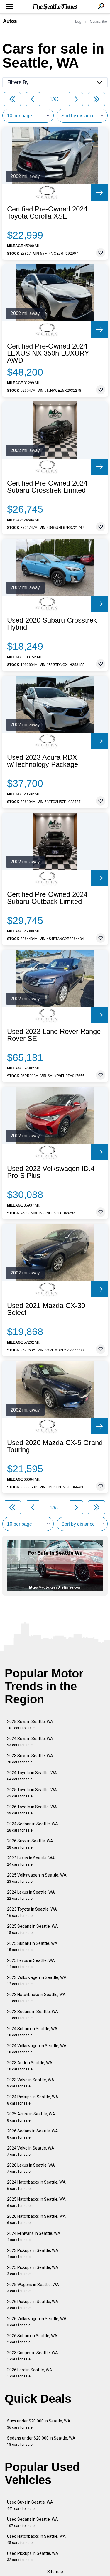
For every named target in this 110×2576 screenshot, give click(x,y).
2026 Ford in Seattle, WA (30, 2373)
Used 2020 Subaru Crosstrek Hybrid (52, 624)
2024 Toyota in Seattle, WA (32, 1776)
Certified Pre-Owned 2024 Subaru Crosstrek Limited (47, 487)
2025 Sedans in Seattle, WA (33, 1929)
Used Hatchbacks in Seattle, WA (36, 2539)
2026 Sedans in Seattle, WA (33, 2134)
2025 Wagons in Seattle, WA (33, 2288)
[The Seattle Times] (55, 7)
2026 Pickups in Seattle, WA (33, 2305)
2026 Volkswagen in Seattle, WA (37, 2322)
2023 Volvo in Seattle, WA (31, 2083)
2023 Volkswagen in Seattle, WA (37, 1981)
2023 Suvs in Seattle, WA (30, 1759)
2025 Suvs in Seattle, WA (30, 1725)
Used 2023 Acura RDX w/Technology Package (43, 761)
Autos (10, 21)
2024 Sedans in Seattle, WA (33, 1827)
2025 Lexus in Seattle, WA (31, 1963)
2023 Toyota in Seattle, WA (32, 1912)
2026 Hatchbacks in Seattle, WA (36, 2219)
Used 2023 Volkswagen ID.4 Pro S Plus (51, 1172)
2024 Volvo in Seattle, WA (31, 2151)
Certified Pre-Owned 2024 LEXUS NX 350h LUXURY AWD (48, 353)
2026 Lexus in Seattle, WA (31, 2168)
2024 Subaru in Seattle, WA (32, 2032)
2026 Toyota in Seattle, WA (32, 1810)
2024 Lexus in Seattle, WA (31, 1895)
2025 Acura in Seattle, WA (31, 2117)
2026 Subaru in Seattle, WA (32, 2339)
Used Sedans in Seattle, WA (33, 2522)
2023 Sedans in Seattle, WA (33, 2015)
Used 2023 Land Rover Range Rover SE (54, 1035)
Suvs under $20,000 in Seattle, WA (39, 2424)
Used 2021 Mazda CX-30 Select (46, 1309)
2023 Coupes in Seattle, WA (33, 2356)
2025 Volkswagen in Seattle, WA (37, 1878)
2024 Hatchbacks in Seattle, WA (36, 2185)
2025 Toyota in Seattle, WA (32, 1793)
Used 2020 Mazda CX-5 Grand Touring (55, 1446)
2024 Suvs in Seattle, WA (30, 1742)
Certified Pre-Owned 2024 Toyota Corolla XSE (47, 213)
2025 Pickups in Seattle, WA (33, 2271)
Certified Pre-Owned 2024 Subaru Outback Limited (47, 898)
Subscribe (99, 21)
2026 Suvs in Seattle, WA (30, 1844)
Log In (80, 21)
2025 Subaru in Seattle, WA (32, 1946)
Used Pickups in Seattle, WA (33, 2556)
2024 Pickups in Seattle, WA (33, 2100)
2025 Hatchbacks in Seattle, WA (36, 2202)
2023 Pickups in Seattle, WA (33, 2253)
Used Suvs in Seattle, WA (30, 2505)
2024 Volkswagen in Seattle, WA (37, 2049)
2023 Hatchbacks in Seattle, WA (36, 1998)
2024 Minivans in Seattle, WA (34, 2236)
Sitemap (55, 2572)
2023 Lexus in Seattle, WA (31, 1861)
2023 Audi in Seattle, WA (30, 2066)
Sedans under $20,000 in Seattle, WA (41, 2441)
